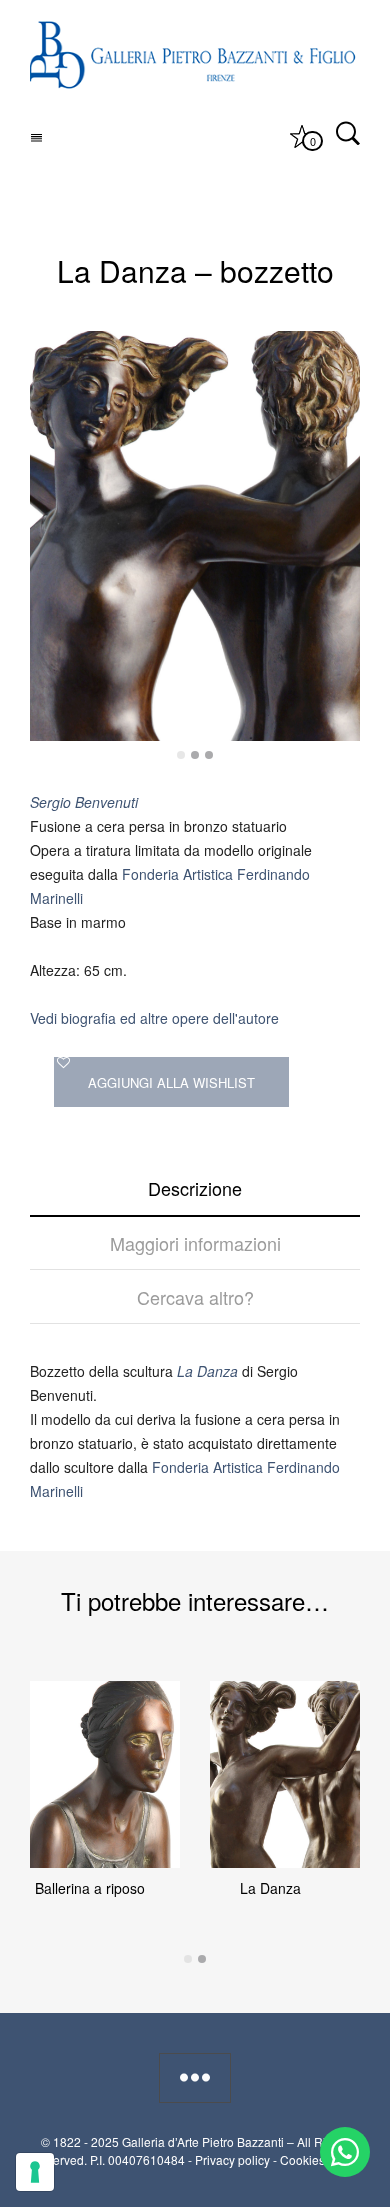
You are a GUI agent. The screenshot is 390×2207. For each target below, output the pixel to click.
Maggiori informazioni (195, 1243)
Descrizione (195, 1188)
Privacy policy (232, 2159)
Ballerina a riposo (90, 1888)
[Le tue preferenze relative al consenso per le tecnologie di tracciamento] (35, 2172)
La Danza (270, 1888)
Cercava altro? (195, 1297)
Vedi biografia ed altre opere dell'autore (154, 1018)
